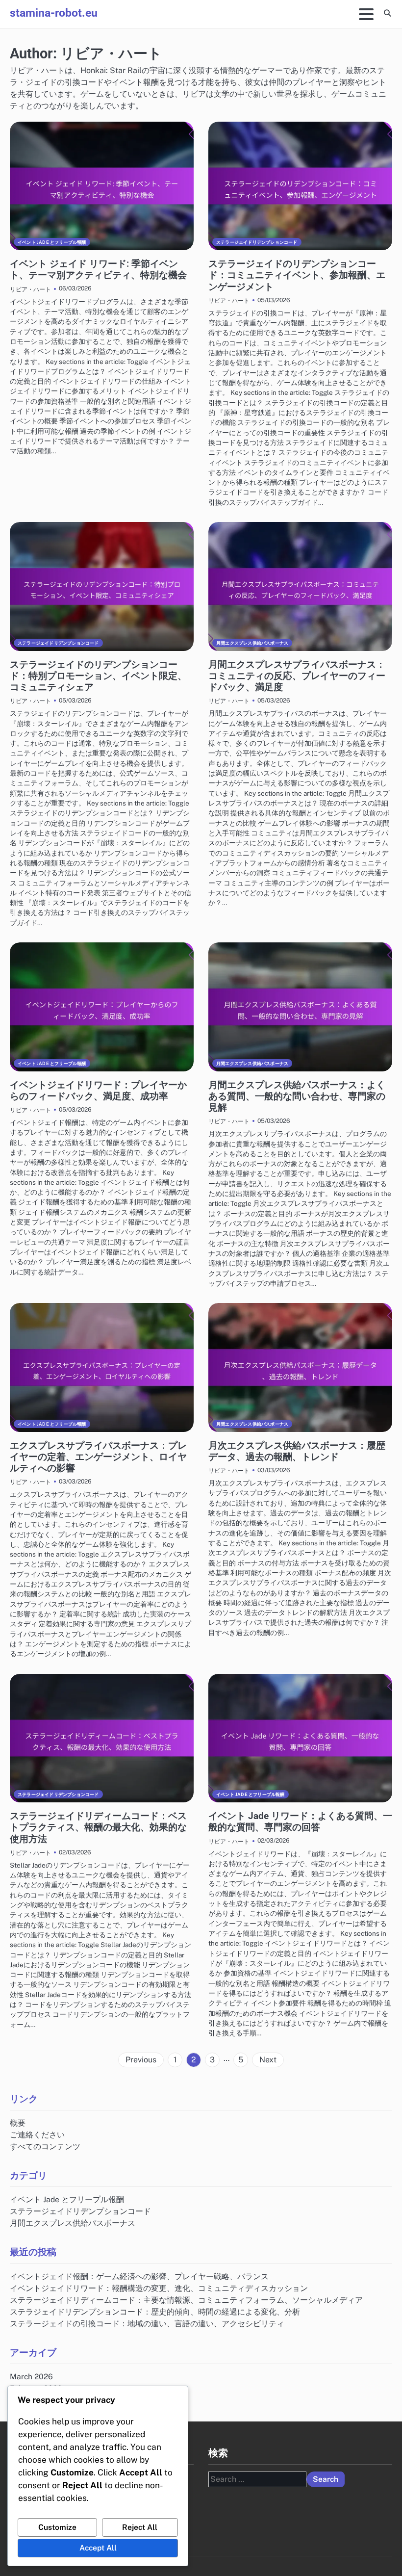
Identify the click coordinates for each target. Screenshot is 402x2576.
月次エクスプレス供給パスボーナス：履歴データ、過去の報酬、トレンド (297, 1451)
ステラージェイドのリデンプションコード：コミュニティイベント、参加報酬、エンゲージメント (297, 275)
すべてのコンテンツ (45, 2146)
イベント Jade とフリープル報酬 (52, 242)
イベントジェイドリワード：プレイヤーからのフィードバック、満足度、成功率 (98, 1091)
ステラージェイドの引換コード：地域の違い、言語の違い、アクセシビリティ (147, 2323)
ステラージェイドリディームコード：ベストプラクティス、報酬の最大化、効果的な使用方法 (98, 1827)
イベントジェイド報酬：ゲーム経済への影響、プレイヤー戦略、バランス (139, 2276)
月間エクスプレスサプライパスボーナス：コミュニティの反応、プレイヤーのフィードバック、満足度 (297, 676)
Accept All (98, 2548)
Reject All (140, 2527)
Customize (57, 2527)
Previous (141, 2060)
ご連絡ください (37, 2134)
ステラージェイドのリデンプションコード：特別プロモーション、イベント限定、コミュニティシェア (98, 676)
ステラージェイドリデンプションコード (257, 242)
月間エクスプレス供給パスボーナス (252, 643)
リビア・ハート (30, 289)
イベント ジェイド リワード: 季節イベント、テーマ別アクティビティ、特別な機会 (98, 269)
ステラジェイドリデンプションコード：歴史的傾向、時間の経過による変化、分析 (155, 2312)
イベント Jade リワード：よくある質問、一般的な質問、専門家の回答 (300, 1821)
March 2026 (31, 2376)
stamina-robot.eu (54, 13)
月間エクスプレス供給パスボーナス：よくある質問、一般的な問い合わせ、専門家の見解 (297, 1096)
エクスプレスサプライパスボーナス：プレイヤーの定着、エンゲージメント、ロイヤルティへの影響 (98, 1457)
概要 (18, 2123)
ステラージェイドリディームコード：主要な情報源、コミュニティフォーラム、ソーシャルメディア (186, 2300)
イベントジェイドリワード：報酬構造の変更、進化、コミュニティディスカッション (159, 2288)
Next (268, 2060)
